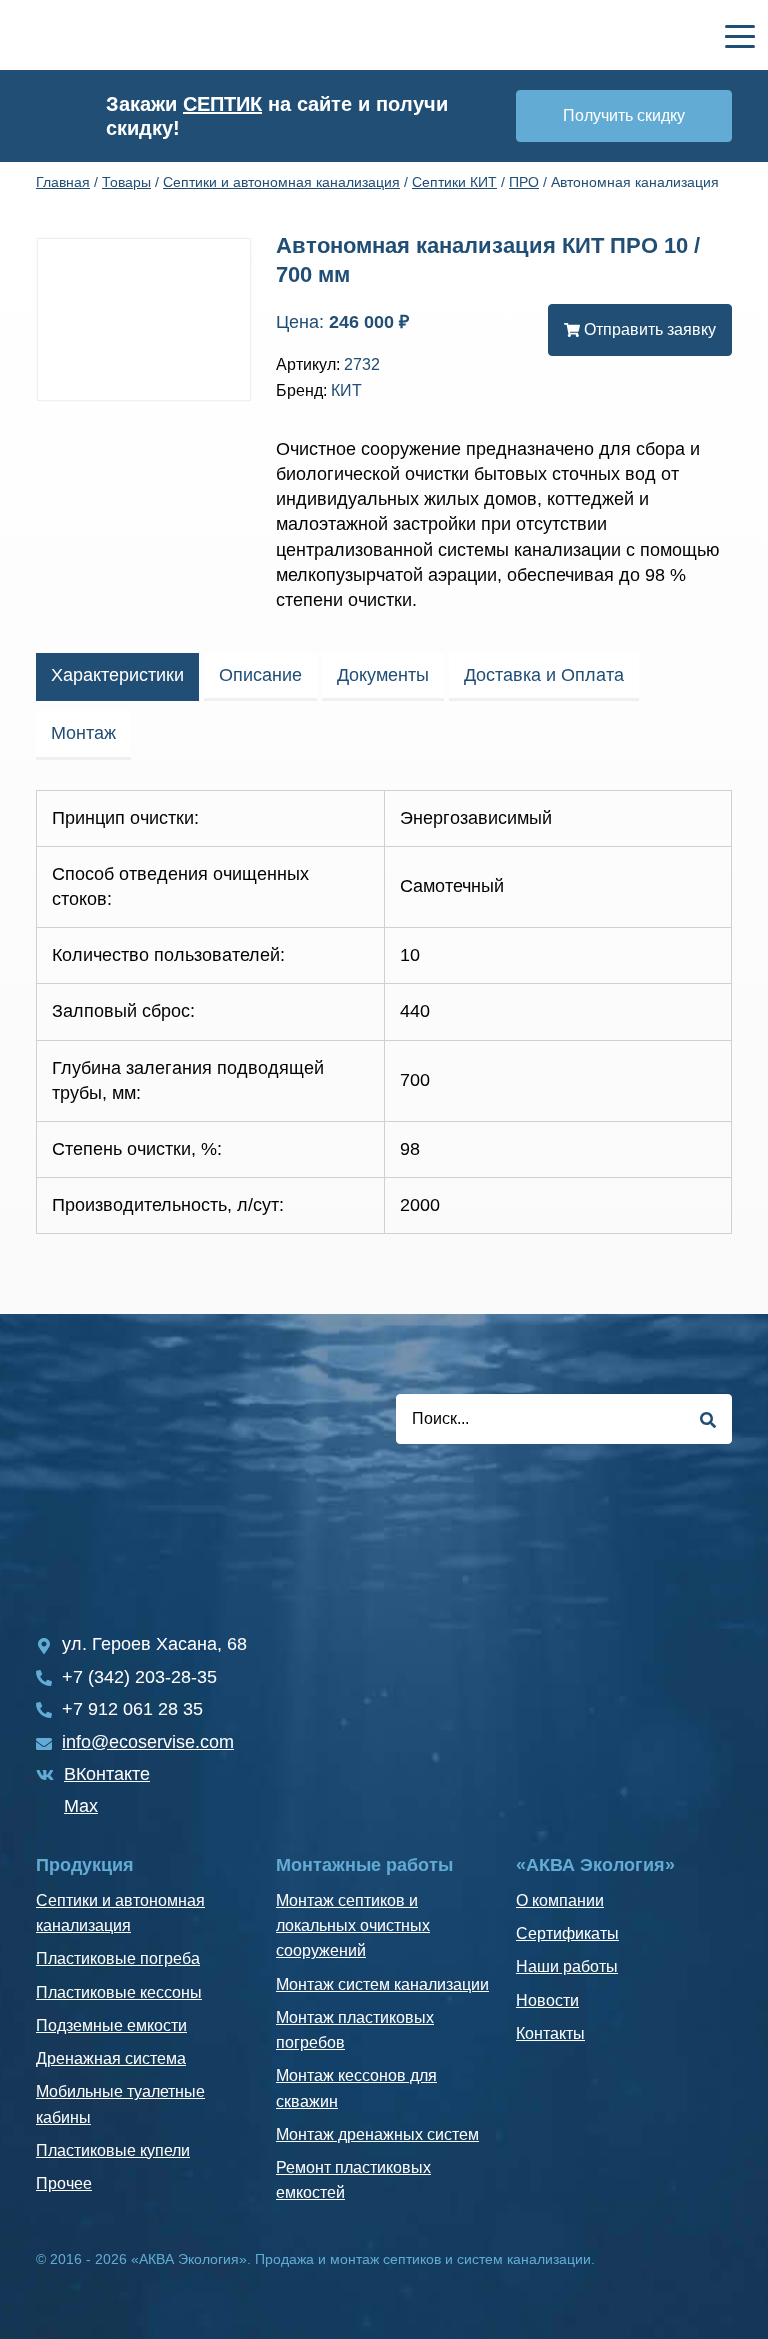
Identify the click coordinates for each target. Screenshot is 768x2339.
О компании (560, 1900)
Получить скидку (624, 115)
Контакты (550, 2033)
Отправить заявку (648, 329)
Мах (81, 1806)
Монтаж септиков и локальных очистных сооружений (353, 1925)
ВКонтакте (107, 1774)
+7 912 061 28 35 (132, 1709)
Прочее (64, 2183)
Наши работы (567, 1966)
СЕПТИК (222, 104)
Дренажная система (111, 2058)
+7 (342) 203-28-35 (139, 1677)
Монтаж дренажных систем (377, 2134)
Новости (547, 2000)
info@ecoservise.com (148, 1742)
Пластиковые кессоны (119, 1992)
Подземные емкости (111, 2025)
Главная (63, 182)
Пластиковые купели (113, 2150)
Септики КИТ (454, 182)
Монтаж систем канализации (382, 1984)
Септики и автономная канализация (281, 182)
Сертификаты (567, 1933)
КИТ (346, 390)
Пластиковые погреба (118, 1958)
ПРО (524, 182)
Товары (126, 182)
